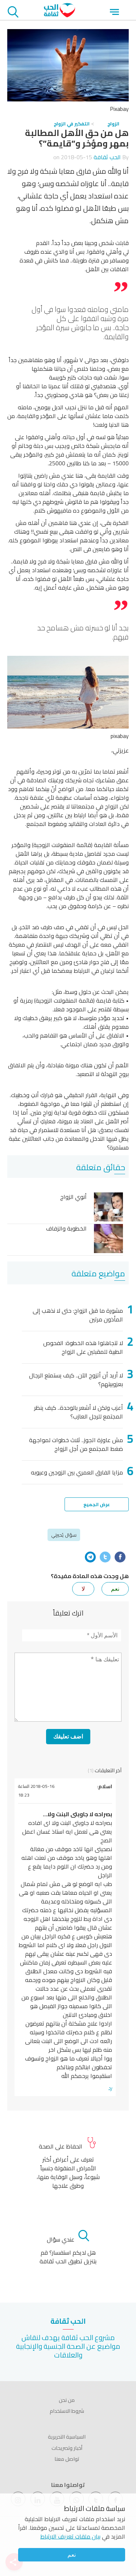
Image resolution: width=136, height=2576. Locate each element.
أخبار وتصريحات (67, 2448)
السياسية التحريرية (67, 2437)
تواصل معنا (67, 2459)
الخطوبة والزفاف (66, 1229)
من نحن (67, 2400)
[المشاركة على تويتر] (105, 1557)
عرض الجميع (97, 1504)
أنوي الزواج (73, 1197)
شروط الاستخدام (67, 2411)
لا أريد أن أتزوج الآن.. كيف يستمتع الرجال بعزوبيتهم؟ (76, 1380)
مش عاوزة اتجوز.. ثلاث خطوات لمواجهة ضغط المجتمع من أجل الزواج (76, 1444)
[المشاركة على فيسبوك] (120, 1557)
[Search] (13, 13)
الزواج (113, 124)
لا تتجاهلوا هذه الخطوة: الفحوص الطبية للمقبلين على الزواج (83, 1347)
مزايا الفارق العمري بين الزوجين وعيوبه (77, 1472)
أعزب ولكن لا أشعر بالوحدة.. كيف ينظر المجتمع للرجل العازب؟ (79, 1412)
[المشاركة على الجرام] (90, 1557)
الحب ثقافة (107, 157)
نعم (72, 2555)
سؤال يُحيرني (64, 1535)
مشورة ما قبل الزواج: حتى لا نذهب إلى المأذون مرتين (78, 1315)
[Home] (59, 15)
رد (110, 2088)
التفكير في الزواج (72, 124)
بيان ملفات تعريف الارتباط (70, 2536)
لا (83, 1589)
